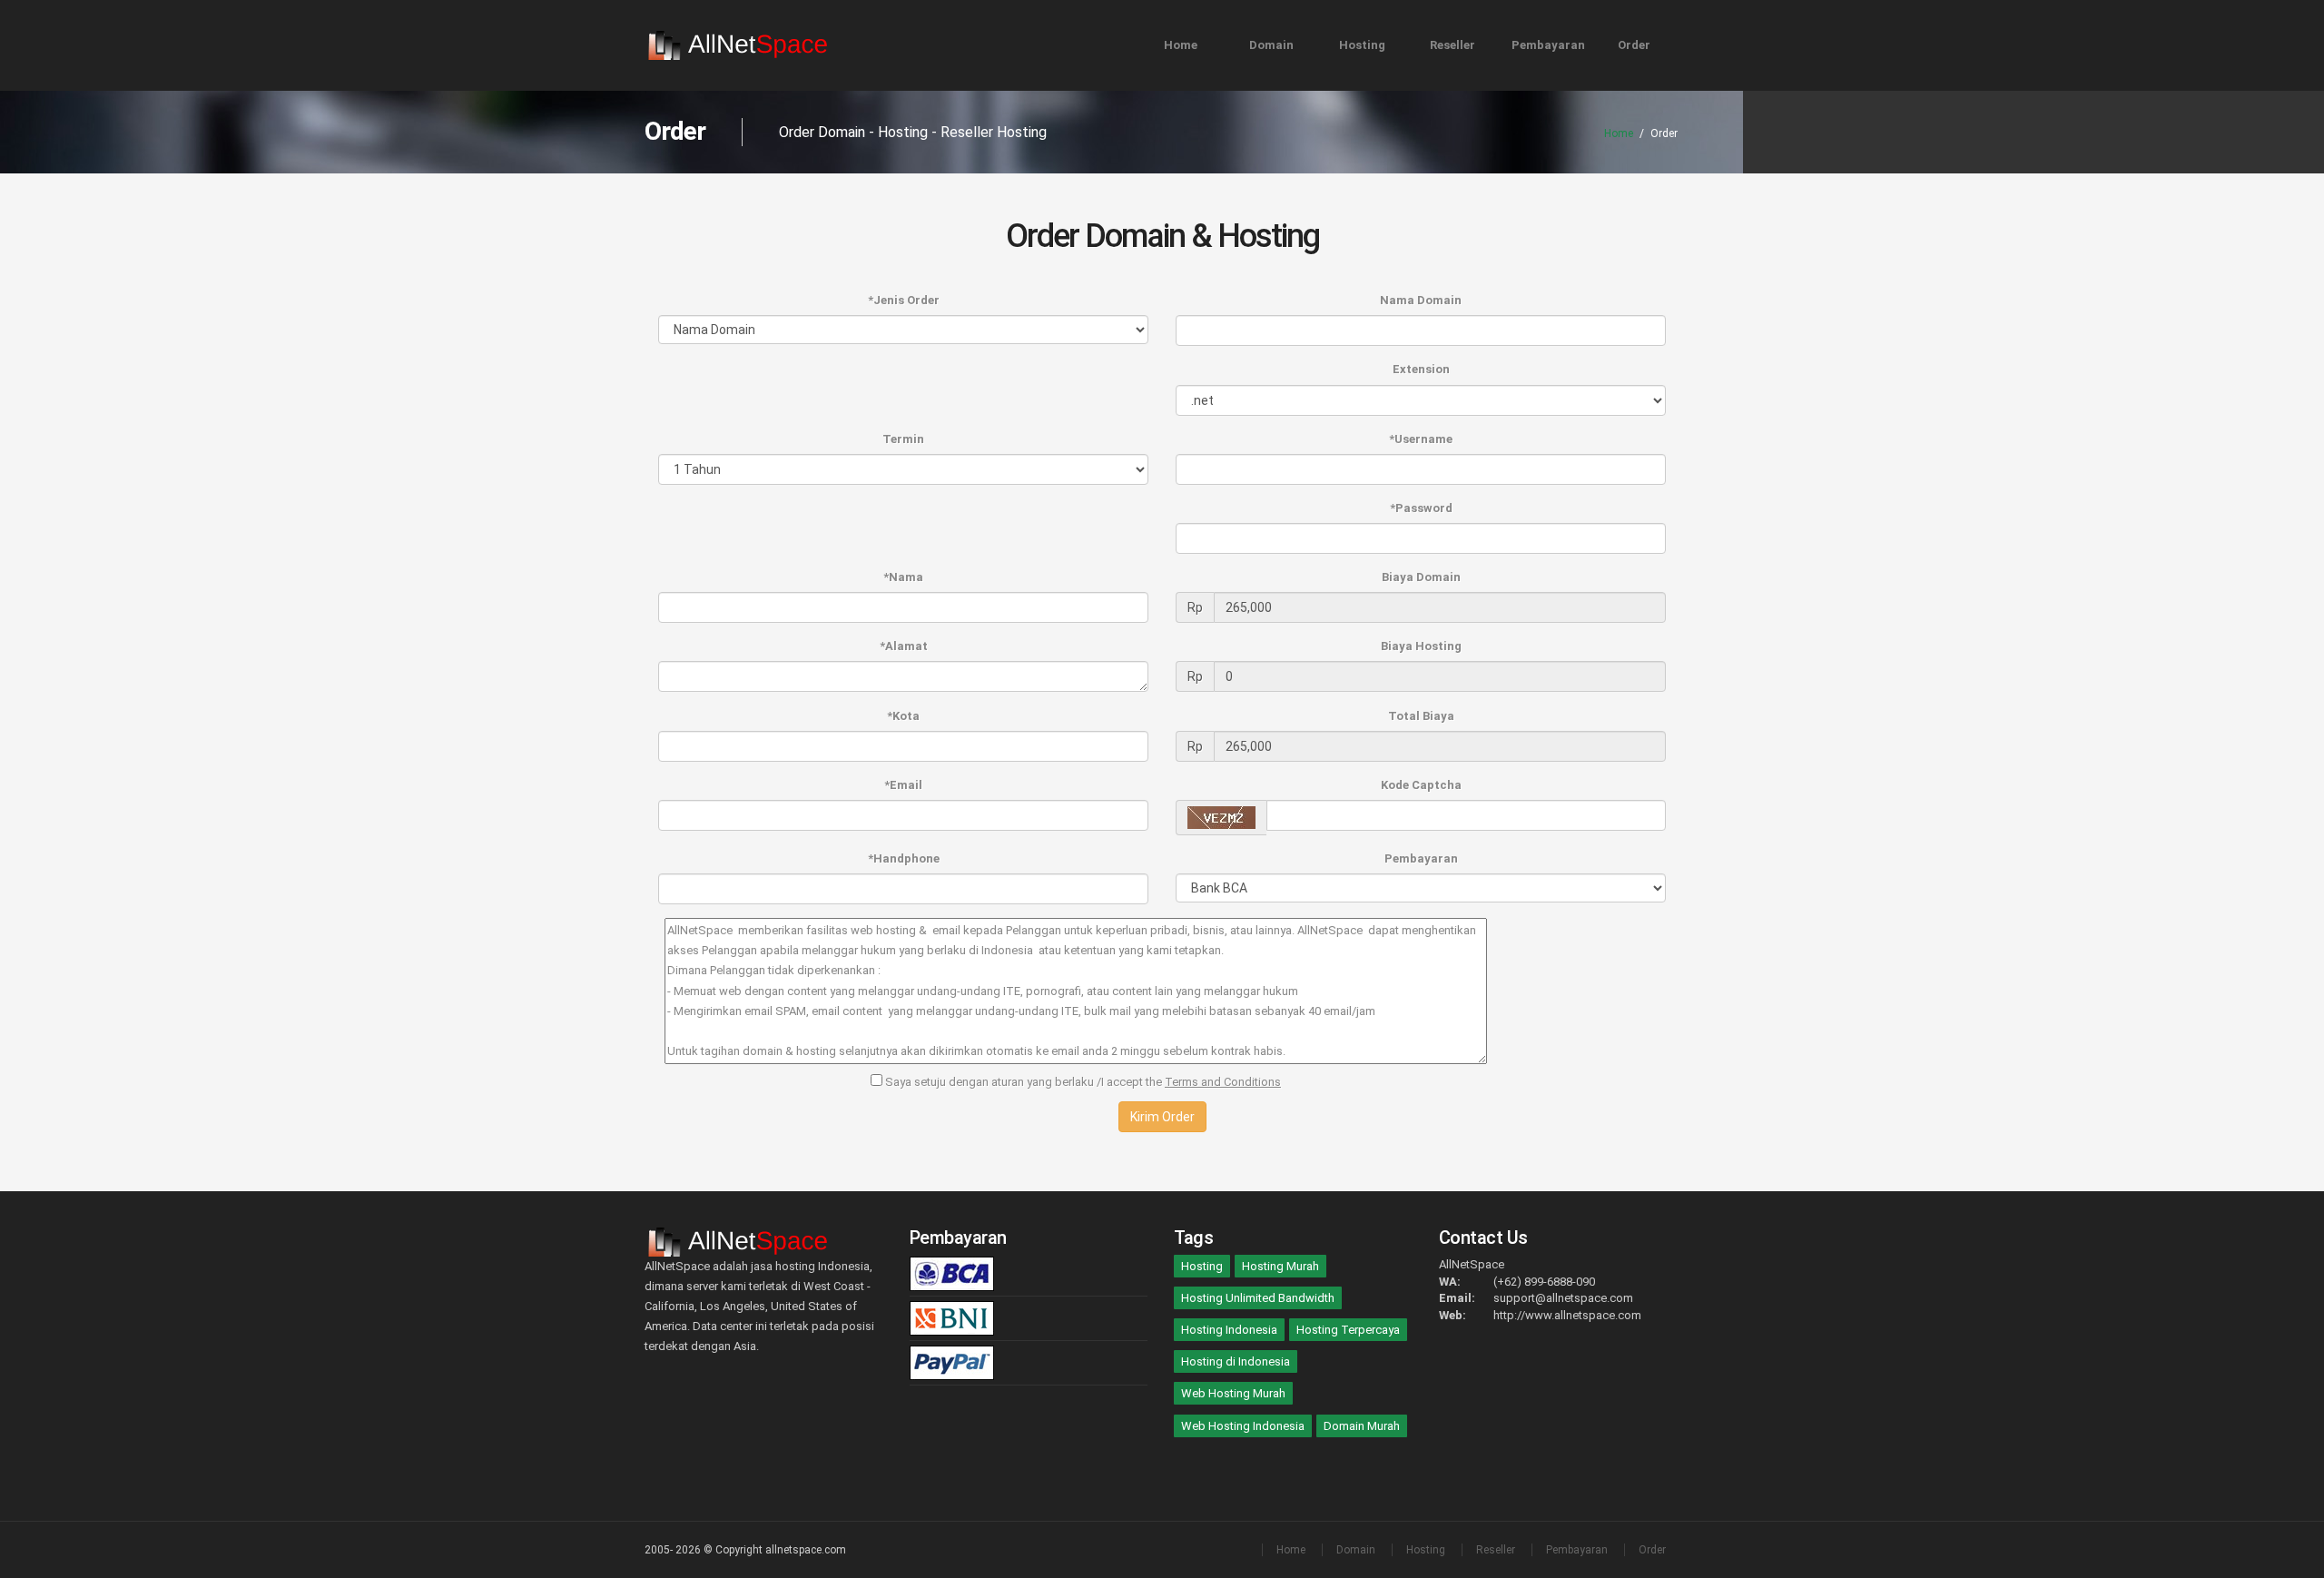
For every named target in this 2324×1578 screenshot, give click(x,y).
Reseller (1452, 45)
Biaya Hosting (1421, 646)
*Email (903, 785)
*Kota (903, 716)
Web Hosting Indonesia (1243, 1426)
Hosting (1362, 45)
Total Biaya (1421, 716)
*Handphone (904, 858)
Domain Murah (1362, 1426)
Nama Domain (1421, 300)
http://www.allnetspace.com (1567, 1315)
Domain (1271, 45)
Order (1634, 45)
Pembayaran (1548, 45)
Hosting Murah (1280, 1266)
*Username (1421, 439)
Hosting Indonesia (1229, 1330)
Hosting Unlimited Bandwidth (1258, 1298)
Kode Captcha (1421, 785)
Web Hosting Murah (1233, 1393)
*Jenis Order (904, 300)
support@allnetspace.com (1563, 1298)
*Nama (903, 577)
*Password (1421, 508)
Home (1181, 45)
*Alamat (904, 646)
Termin (903, 439)
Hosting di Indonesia (1236, 1361)
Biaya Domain (1421, 577)
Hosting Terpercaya (1348, 1330)
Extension (1421, 369)
